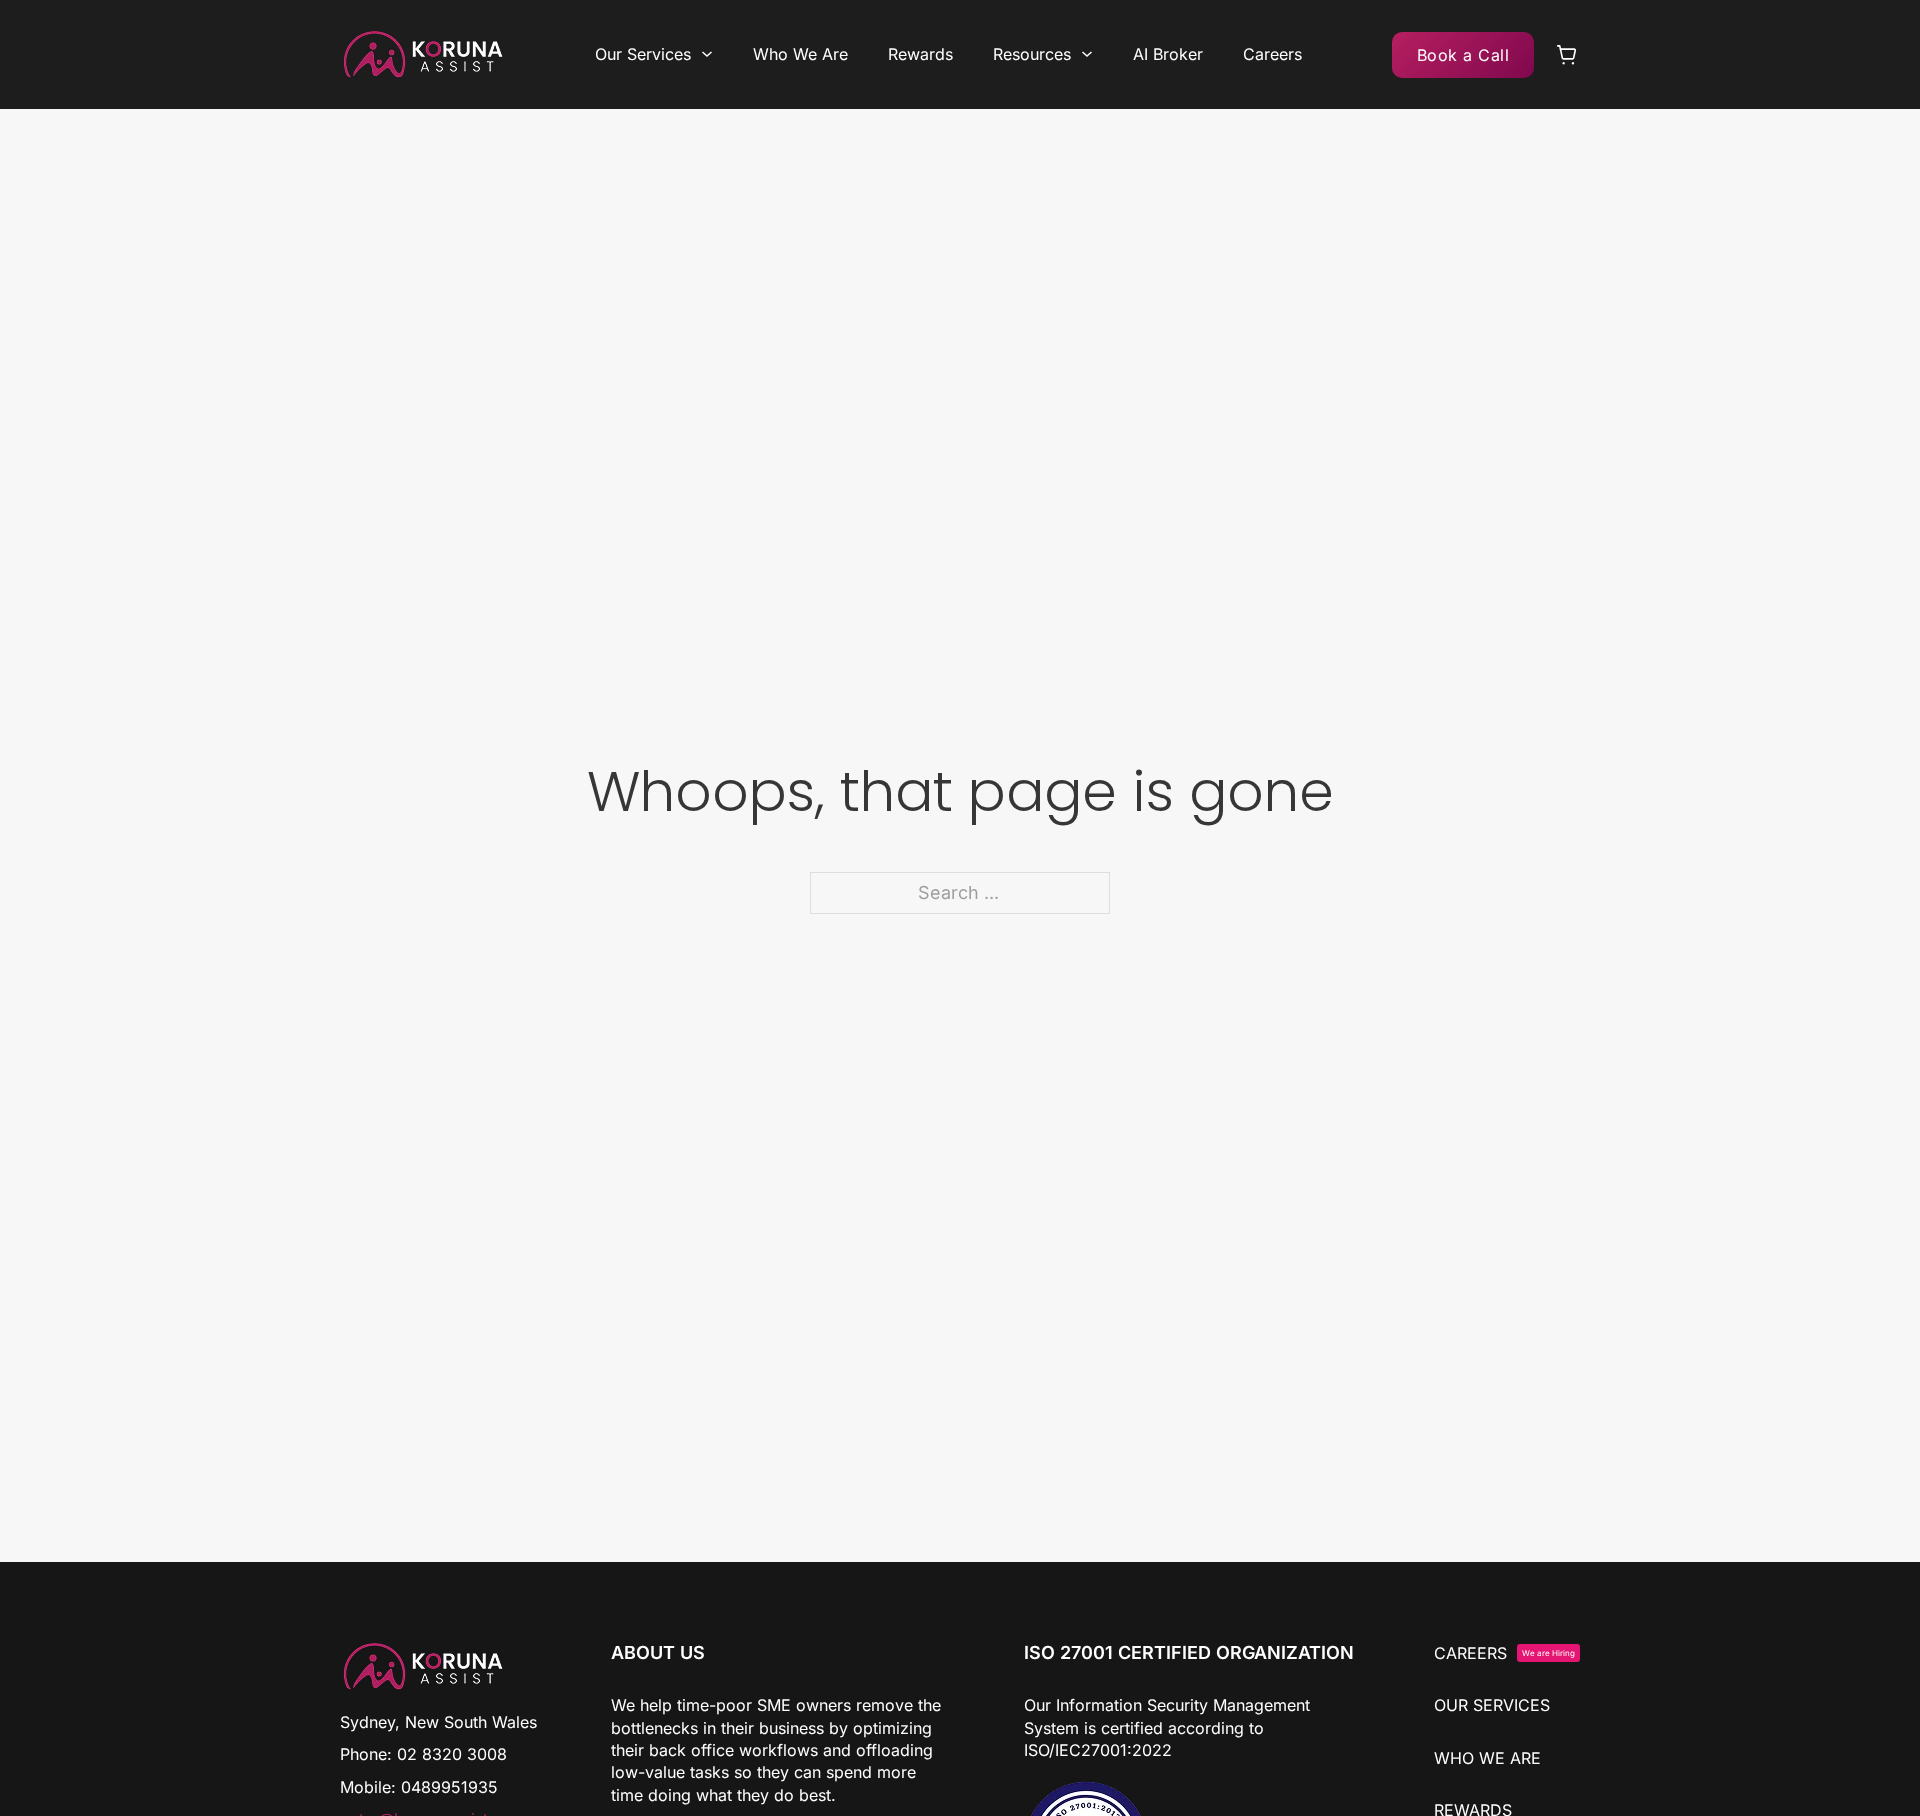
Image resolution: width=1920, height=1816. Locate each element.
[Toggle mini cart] (1567, 55)
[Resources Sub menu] (1087, 54)
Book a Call (1463, 55)
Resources (1032, 54)
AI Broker (1168, 54)
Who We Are (800, 54)
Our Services (643, 54)
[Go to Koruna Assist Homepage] (422, 54)
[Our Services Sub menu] (707, 54)
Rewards (920, 54)
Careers (1272, 54)
